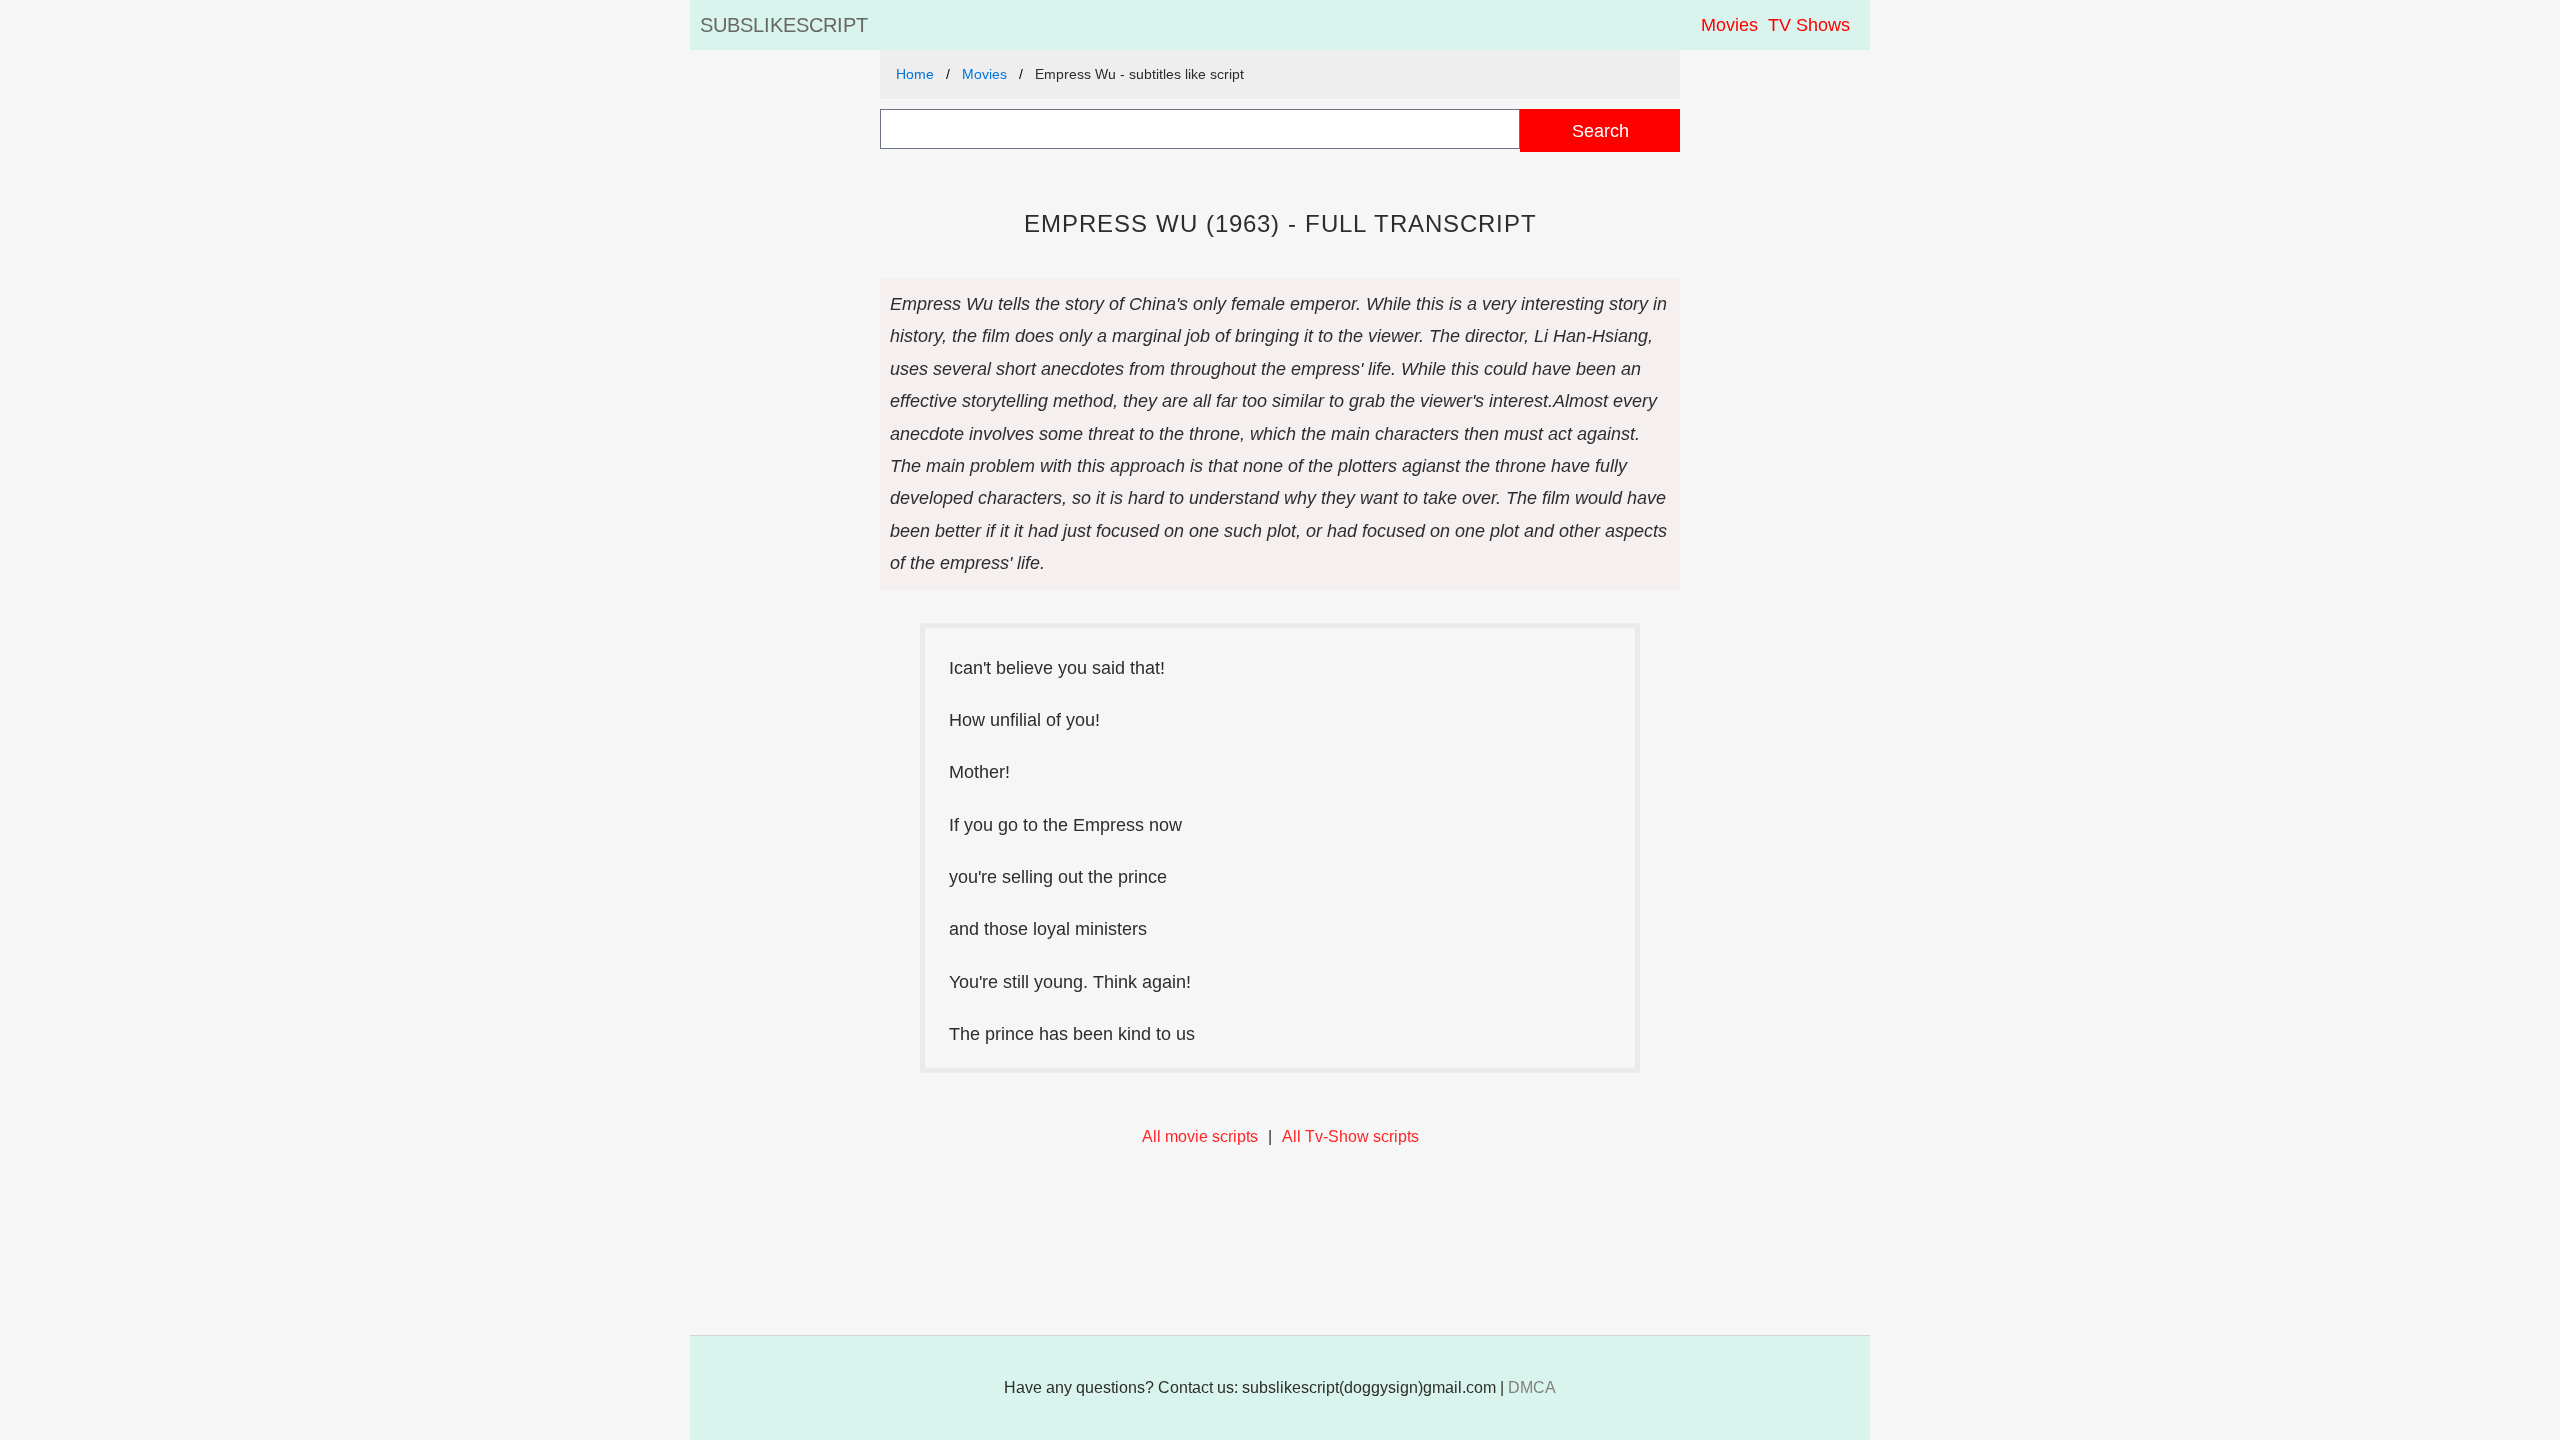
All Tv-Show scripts (1350, 1136)
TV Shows (1809, 25)
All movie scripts (1200, 1136)
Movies (1729, 25)
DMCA (1532, 1387)
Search (1600, 130)
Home (915, 74)
